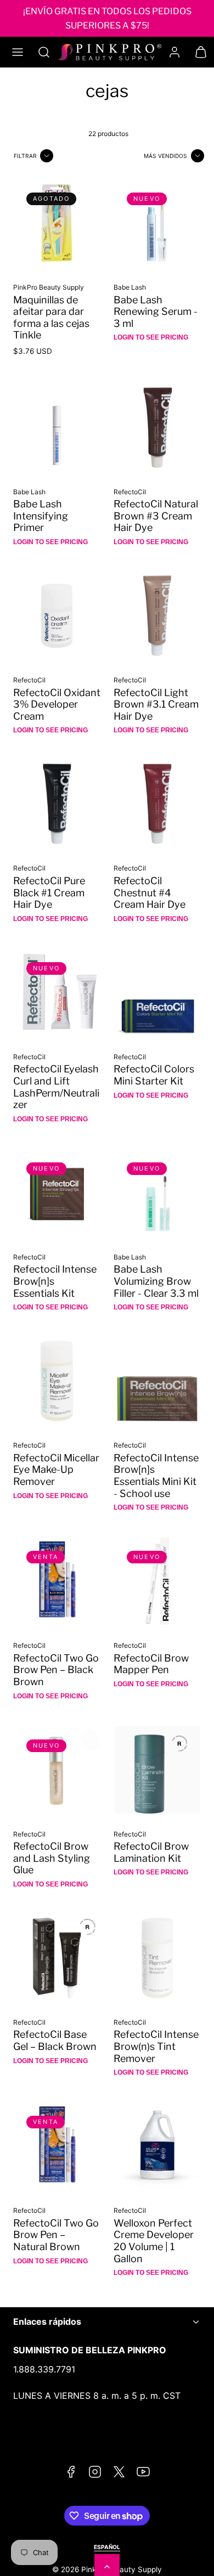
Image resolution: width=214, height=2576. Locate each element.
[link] (174, 52)
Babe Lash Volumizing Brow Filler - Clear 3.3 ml (156, 1281)
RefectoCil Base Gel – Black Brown (55, 2040)
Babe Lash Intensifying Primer (41, 516)
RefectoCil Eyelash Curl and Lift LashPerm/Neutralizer (56, 1087)
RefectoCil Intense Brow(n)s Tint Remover (156, 2046)
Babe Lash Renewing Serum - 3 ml (156, 312)
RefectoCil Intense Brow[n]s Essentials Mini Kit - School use (156, 1476)
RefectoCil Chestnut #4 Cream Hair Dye (150, 892)
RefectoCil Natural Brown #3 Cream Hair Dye (156, 516)
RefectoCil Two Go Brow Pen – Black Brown (56, 1670)
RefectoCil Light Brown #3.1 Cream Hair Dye (156, 704)
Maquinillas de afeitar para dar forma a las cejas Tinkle (51, 318)
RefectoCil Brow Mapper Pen (151, 1664)
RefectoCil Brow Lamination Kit (151, 1852)
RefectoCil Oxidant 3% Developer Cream (57, 704)
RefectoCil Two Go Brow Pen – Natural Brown (56, 2235)
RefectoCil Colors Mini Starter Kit (154, 1075)
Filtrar (25, 156)
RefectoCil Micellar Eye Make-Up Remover (56, 1470)
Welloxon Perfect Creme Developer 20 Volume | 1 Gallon (154, 2241)
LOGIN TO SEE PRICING (151, 337)
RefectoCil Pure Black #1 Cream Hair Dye (49, 892)
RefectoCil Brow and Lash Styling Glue (52, 1858)
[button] (18, 52)
